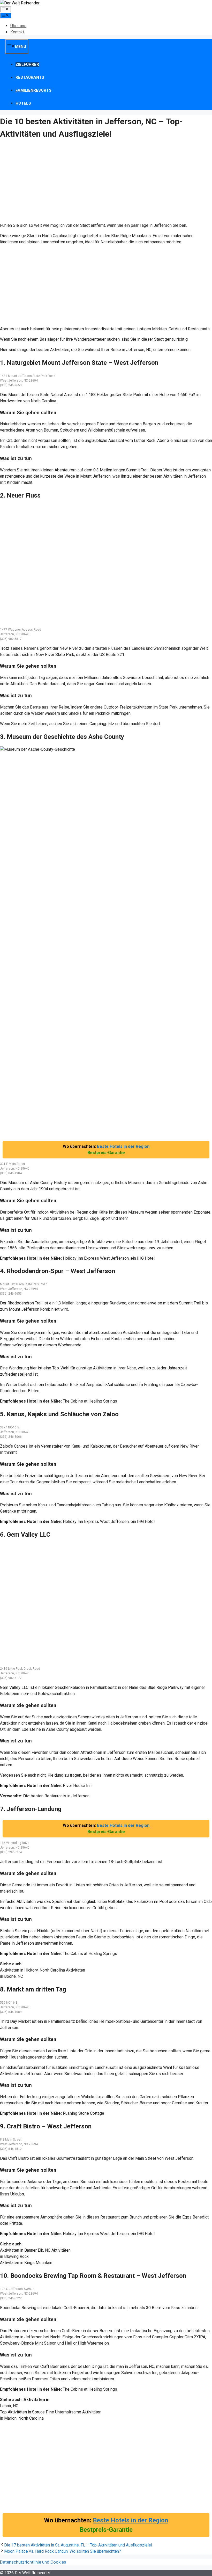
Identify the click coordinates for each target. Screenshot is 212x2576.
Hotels (23, 103)
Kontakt (17, 32)
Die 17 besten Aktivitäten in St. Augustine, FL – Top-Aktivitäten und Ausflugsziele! (78, 2545)
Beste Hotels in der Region (123, 1146)
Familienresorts (33, 90)
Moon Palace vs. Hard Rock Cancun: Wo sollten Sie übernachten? (63, 2551)
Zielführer (27, 64)
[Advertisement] (106, 182)
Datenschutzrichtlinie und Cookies (33, 2562)
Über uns (18, 26)
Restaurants (30, 77)
